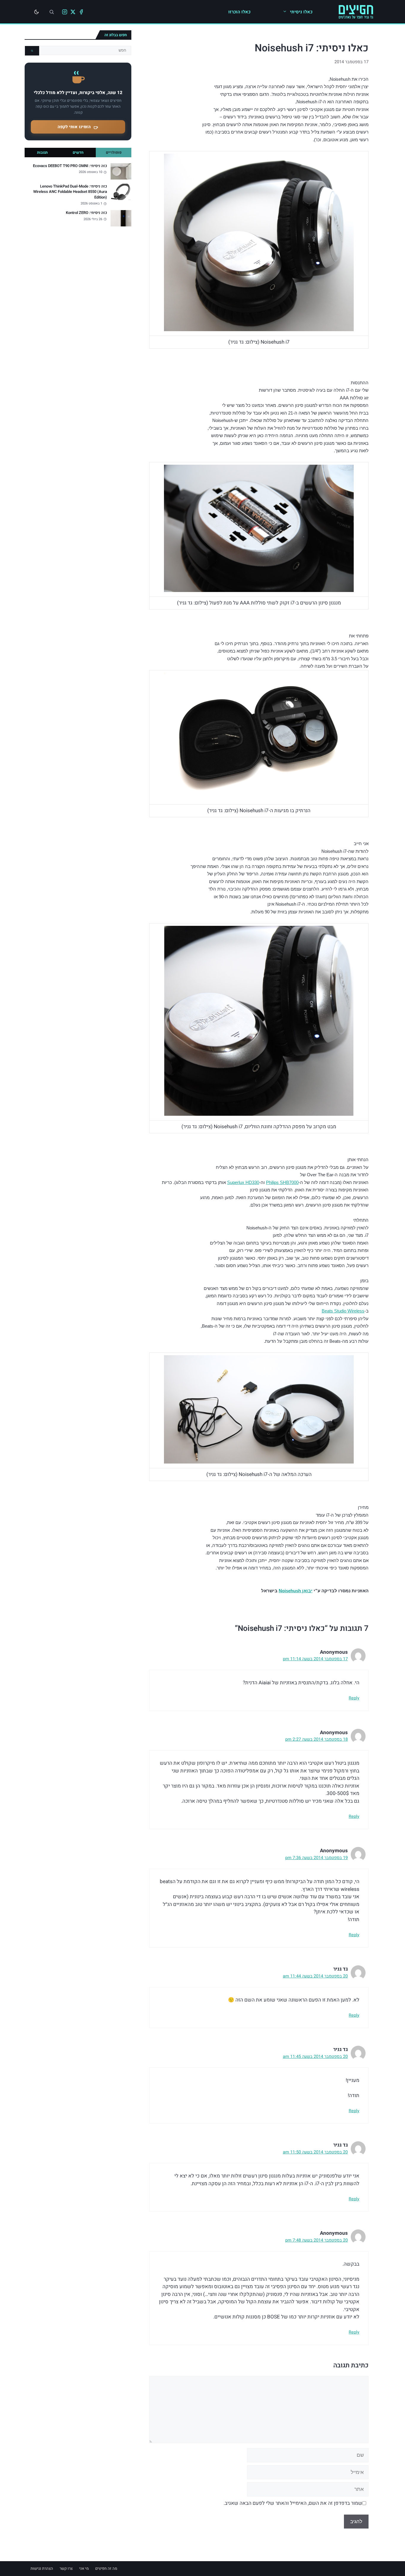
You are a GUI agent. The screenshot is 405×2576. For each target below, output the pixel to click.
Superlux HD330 (243, 1182)
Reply (354, 1698)
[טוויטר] (73, 12)
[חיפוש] (52, 12)
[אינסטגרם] (65, 12)
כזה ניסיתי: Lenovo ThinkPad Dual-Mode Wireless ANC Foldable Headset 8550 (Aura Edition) (70, 192)
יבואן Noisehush (296, 1591)
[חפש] (32, 51)
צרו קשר (66, 2568)
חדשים (78, 153)
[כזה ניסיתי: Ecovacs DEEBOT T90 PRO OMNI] (121, 171)
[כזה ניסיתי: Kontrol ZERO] (121, 218)
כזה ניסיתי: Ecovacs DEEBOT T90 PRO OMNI (70, 166)
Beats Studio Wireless (343, 1311)
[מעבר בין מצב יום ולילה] (36, 12)
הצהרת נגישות (42, 2568)
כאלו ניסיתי (301, 12)
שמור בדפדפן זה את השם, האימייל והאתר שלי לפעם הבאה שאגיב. (293, 2503)
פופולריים (114, 153)
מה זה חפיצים (106, 2568)
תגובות (42, 153)
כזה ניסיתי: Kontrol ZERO (86, 213)
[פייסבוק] (81, 12)
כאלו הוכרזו (239, 12)
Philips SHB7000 (282, 1182)
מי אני (84, 2568)
